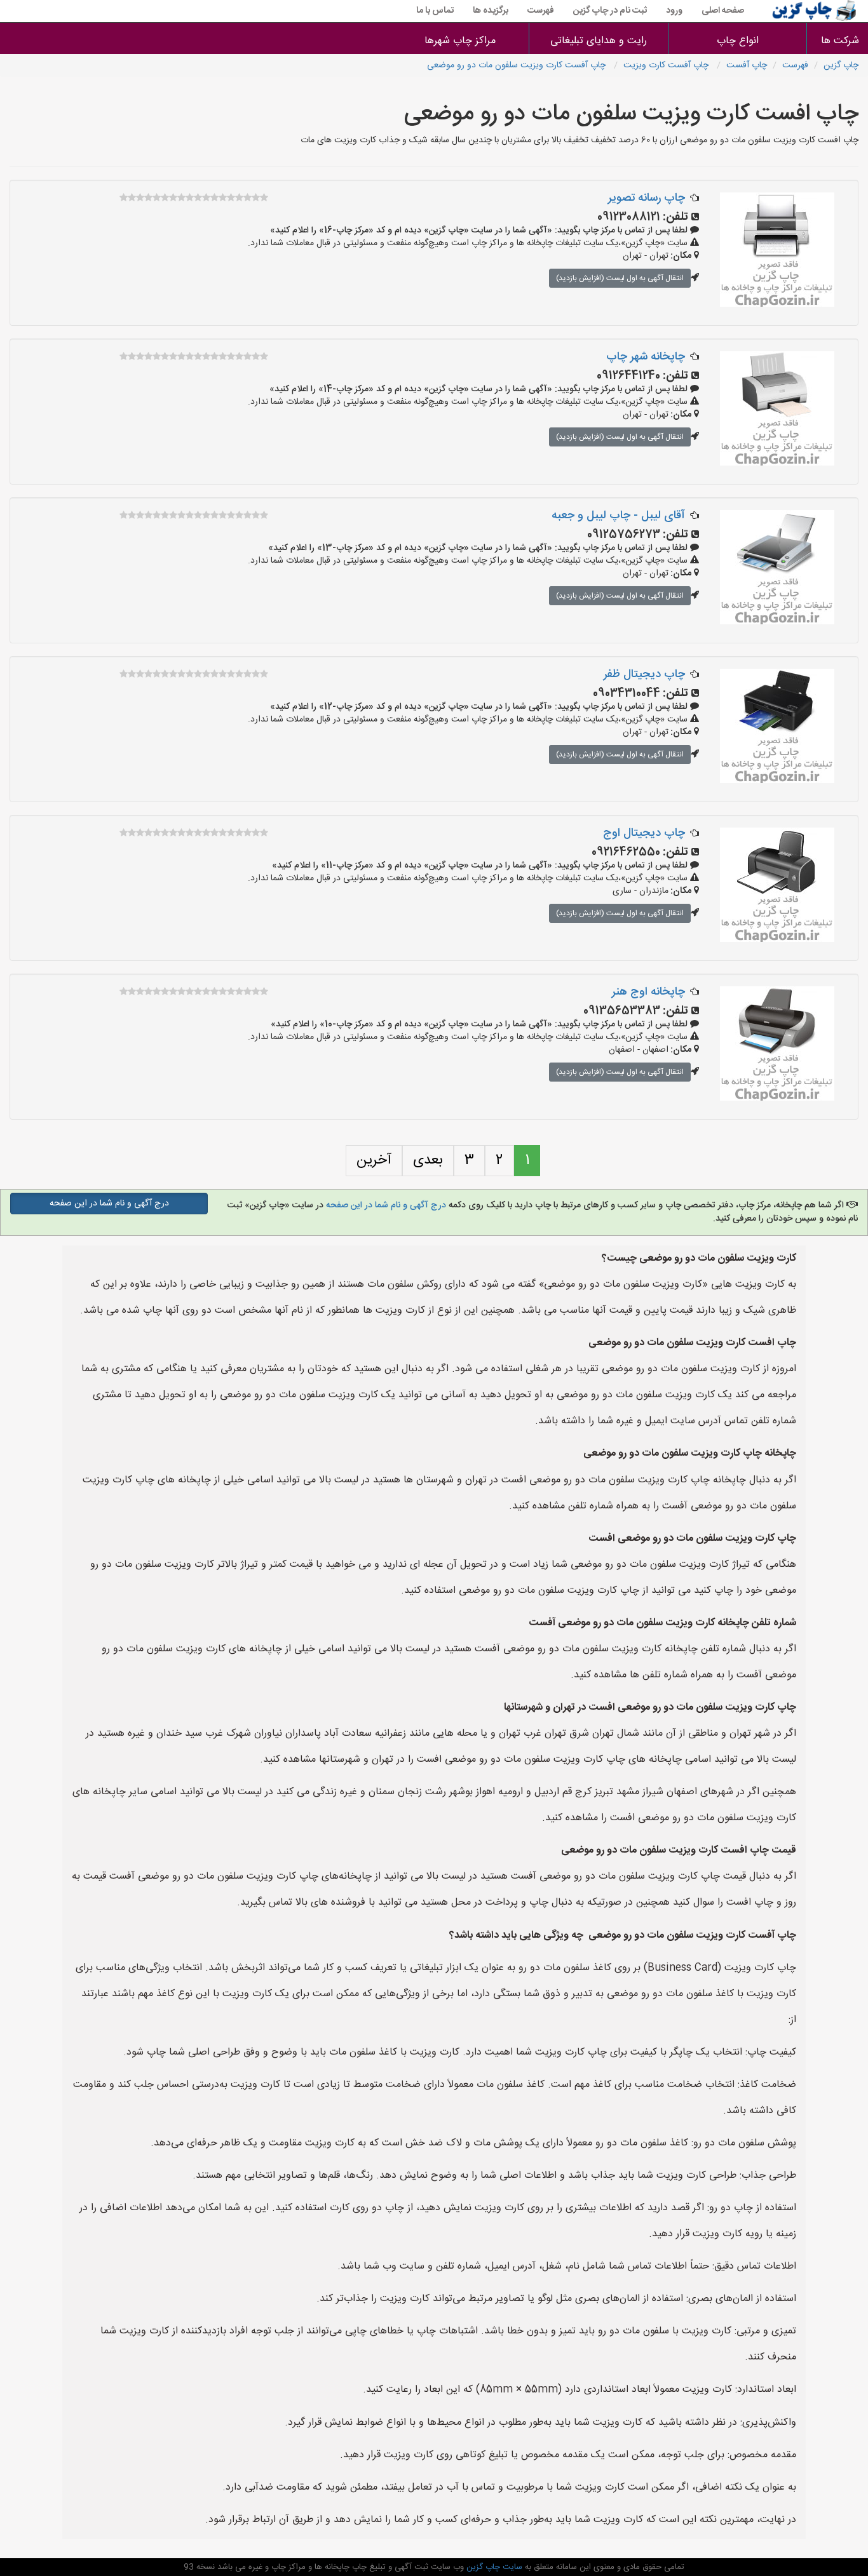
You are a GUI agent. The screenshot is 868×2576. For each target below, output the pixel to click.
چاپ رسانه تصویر (647, 198)
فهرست (541, 11)
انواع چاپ (738, 41)
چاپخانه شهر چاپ (646, 357)
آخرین (374, 1160)
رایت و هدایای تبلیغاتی (599, 41)
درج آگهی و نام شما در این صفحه (386, 1205)
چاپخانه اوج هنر (648, 992)
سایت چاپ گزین (493, 2567)
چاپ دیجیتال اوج (644, 833)
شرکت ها (840, 41)
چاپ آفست (747, 65)
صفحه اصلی (723, 11)
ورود (674, 11)
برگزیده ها (491, 11)
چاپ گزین (841, 65)
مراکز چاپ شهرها (460, 41)
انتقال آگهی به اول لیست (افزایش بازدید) (620, 278)
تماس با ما (435, 11)
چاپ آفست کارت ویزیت (667, 65)
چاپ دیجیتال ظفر (644, 674)
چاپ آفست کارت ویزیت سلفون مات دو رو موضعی (518, 65)
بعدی (428, 1160)
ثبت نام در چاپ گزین (610, 11)
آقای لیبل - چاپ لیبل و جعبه (618, 516)
